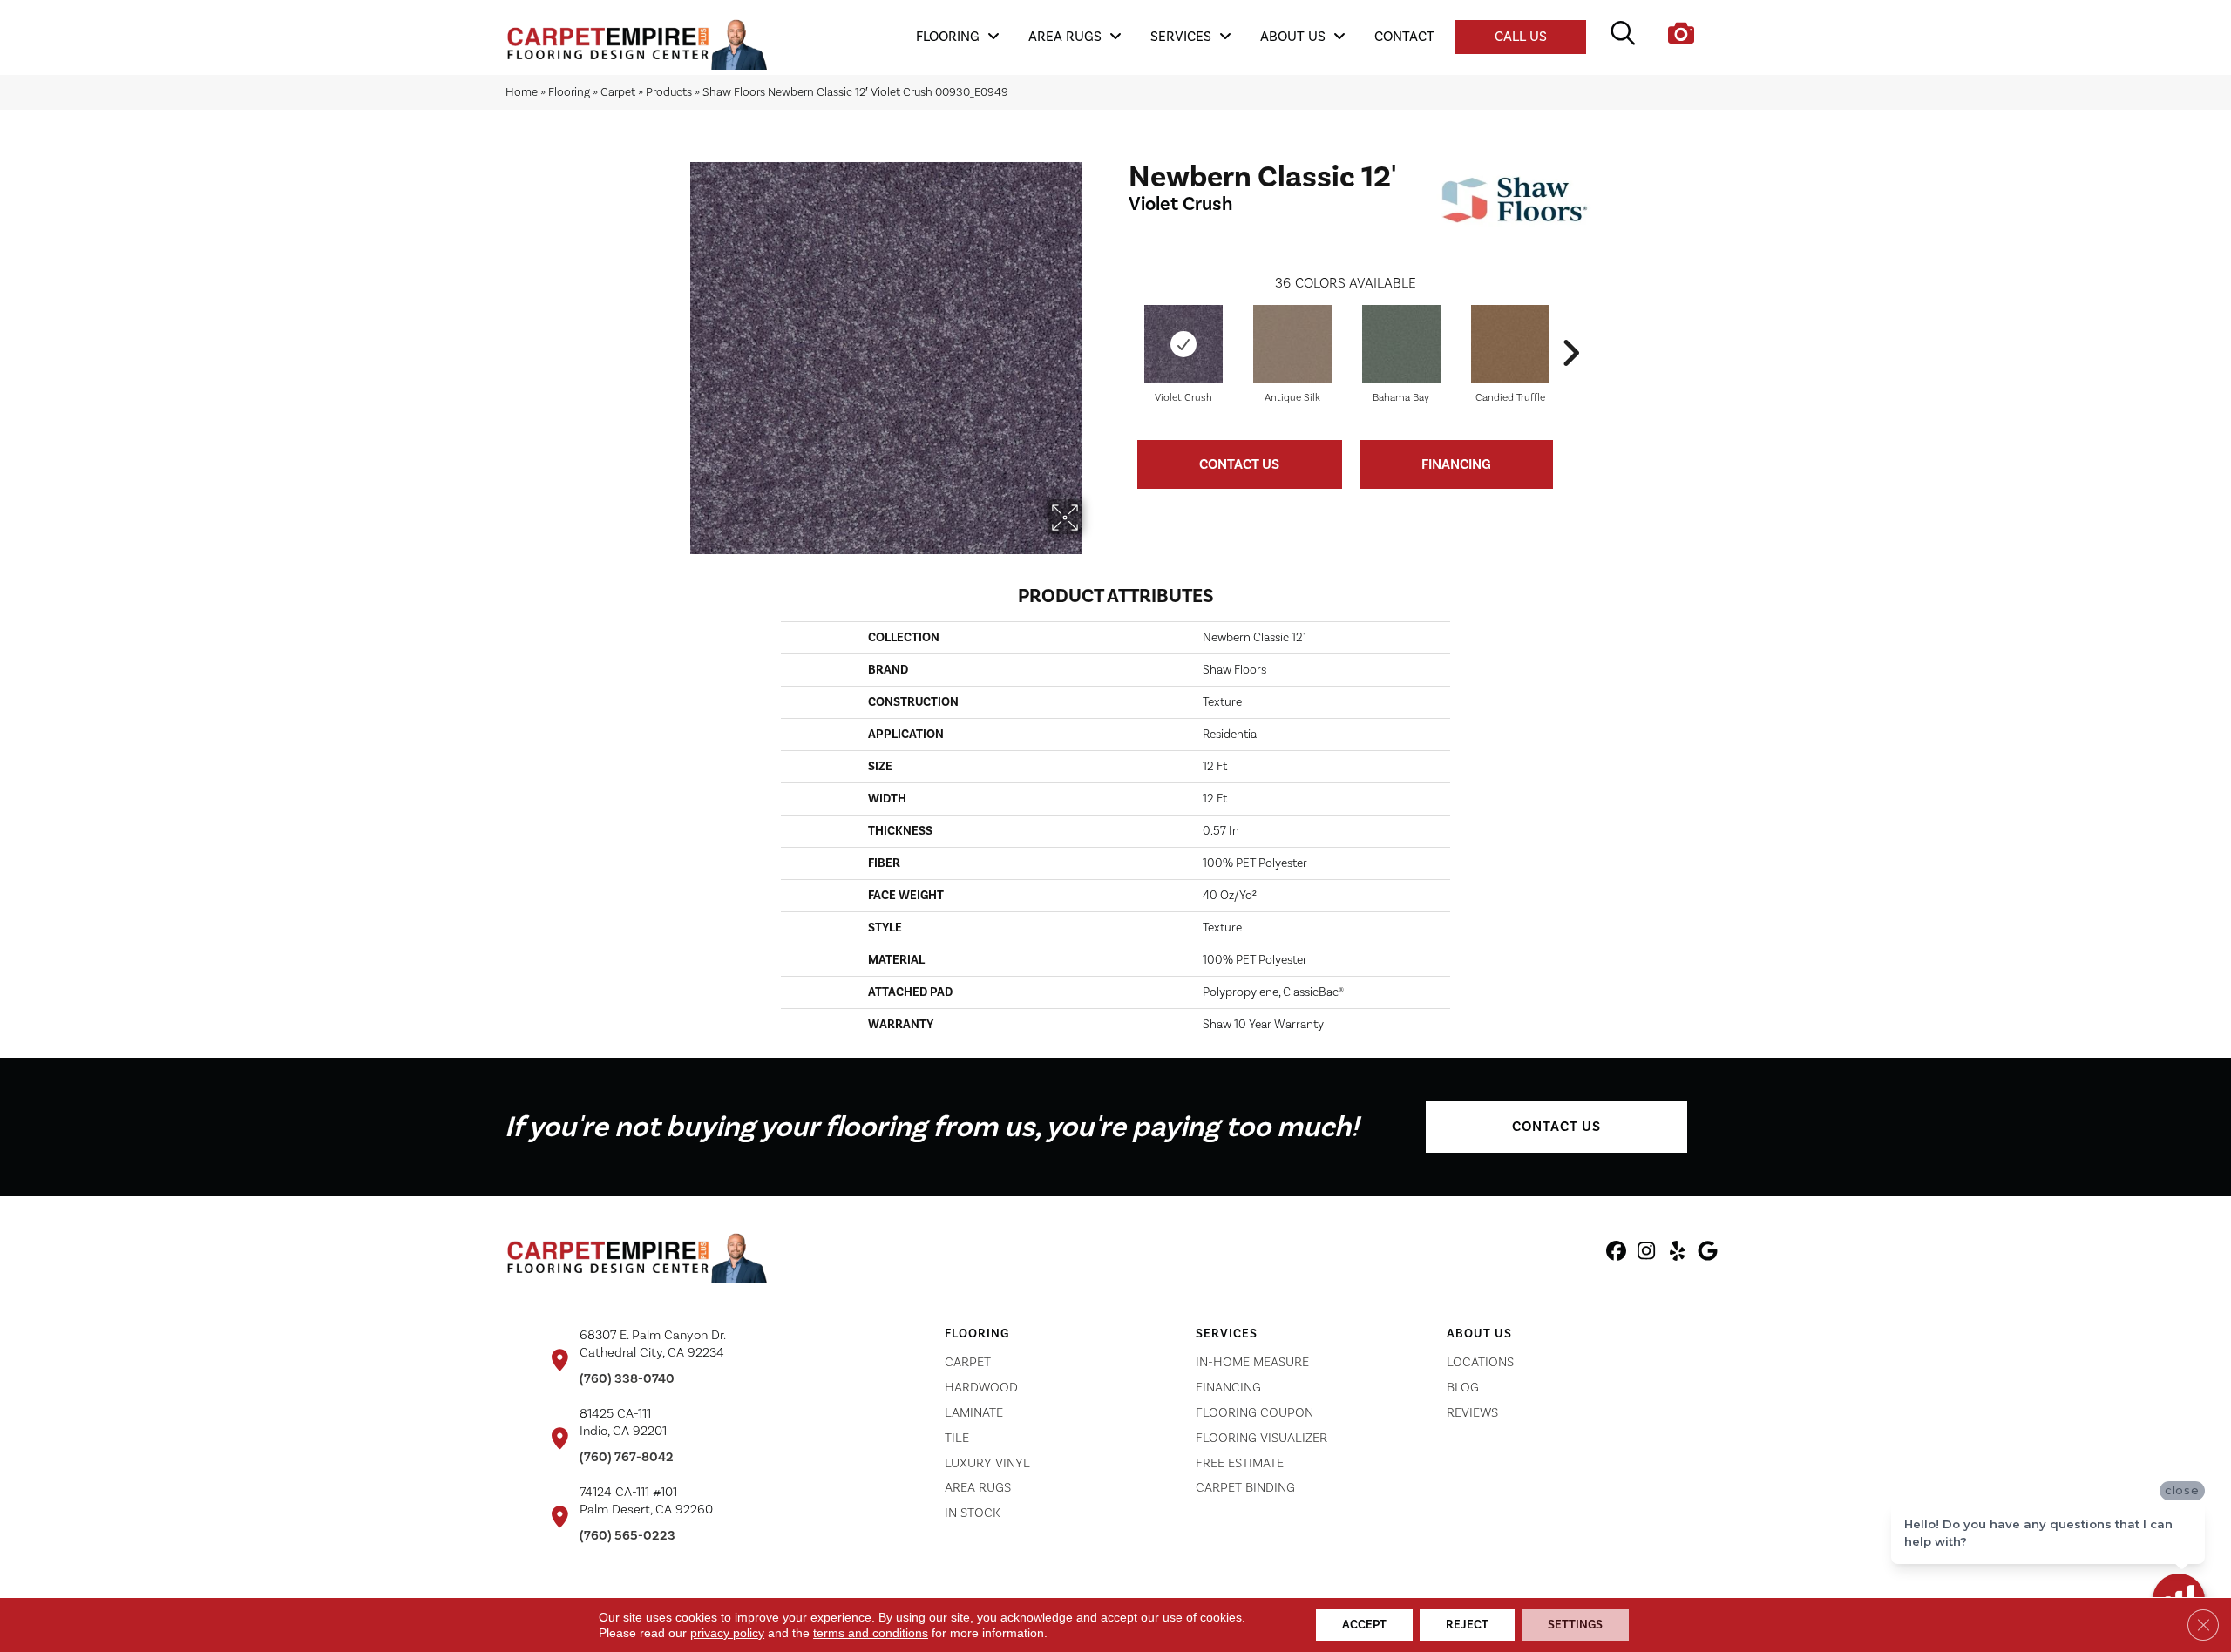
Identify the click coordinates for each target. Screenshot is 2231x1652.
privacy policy (727, 1633)
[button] (1556, 1127)
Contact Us (1239, 464)
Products (669, 92)
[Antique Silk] (1292, 344)
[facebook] (1616, 1254)
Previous (1120, 327)
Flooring (569, 92)
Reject (1467, 1625)
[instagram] (1647, 1254)
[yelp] (1677, 1254)
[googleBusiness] (1708, 1254)
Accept (1364, 1625)
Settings (1575, 1625)
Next (1570, 327)
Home (522, 92)
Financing (1456, 464)
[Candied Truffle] (1510, 344)
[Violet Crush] (1183, 344)
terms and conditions (871, 1633)
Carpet (618, 92)
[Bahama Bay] (1401, 344)
